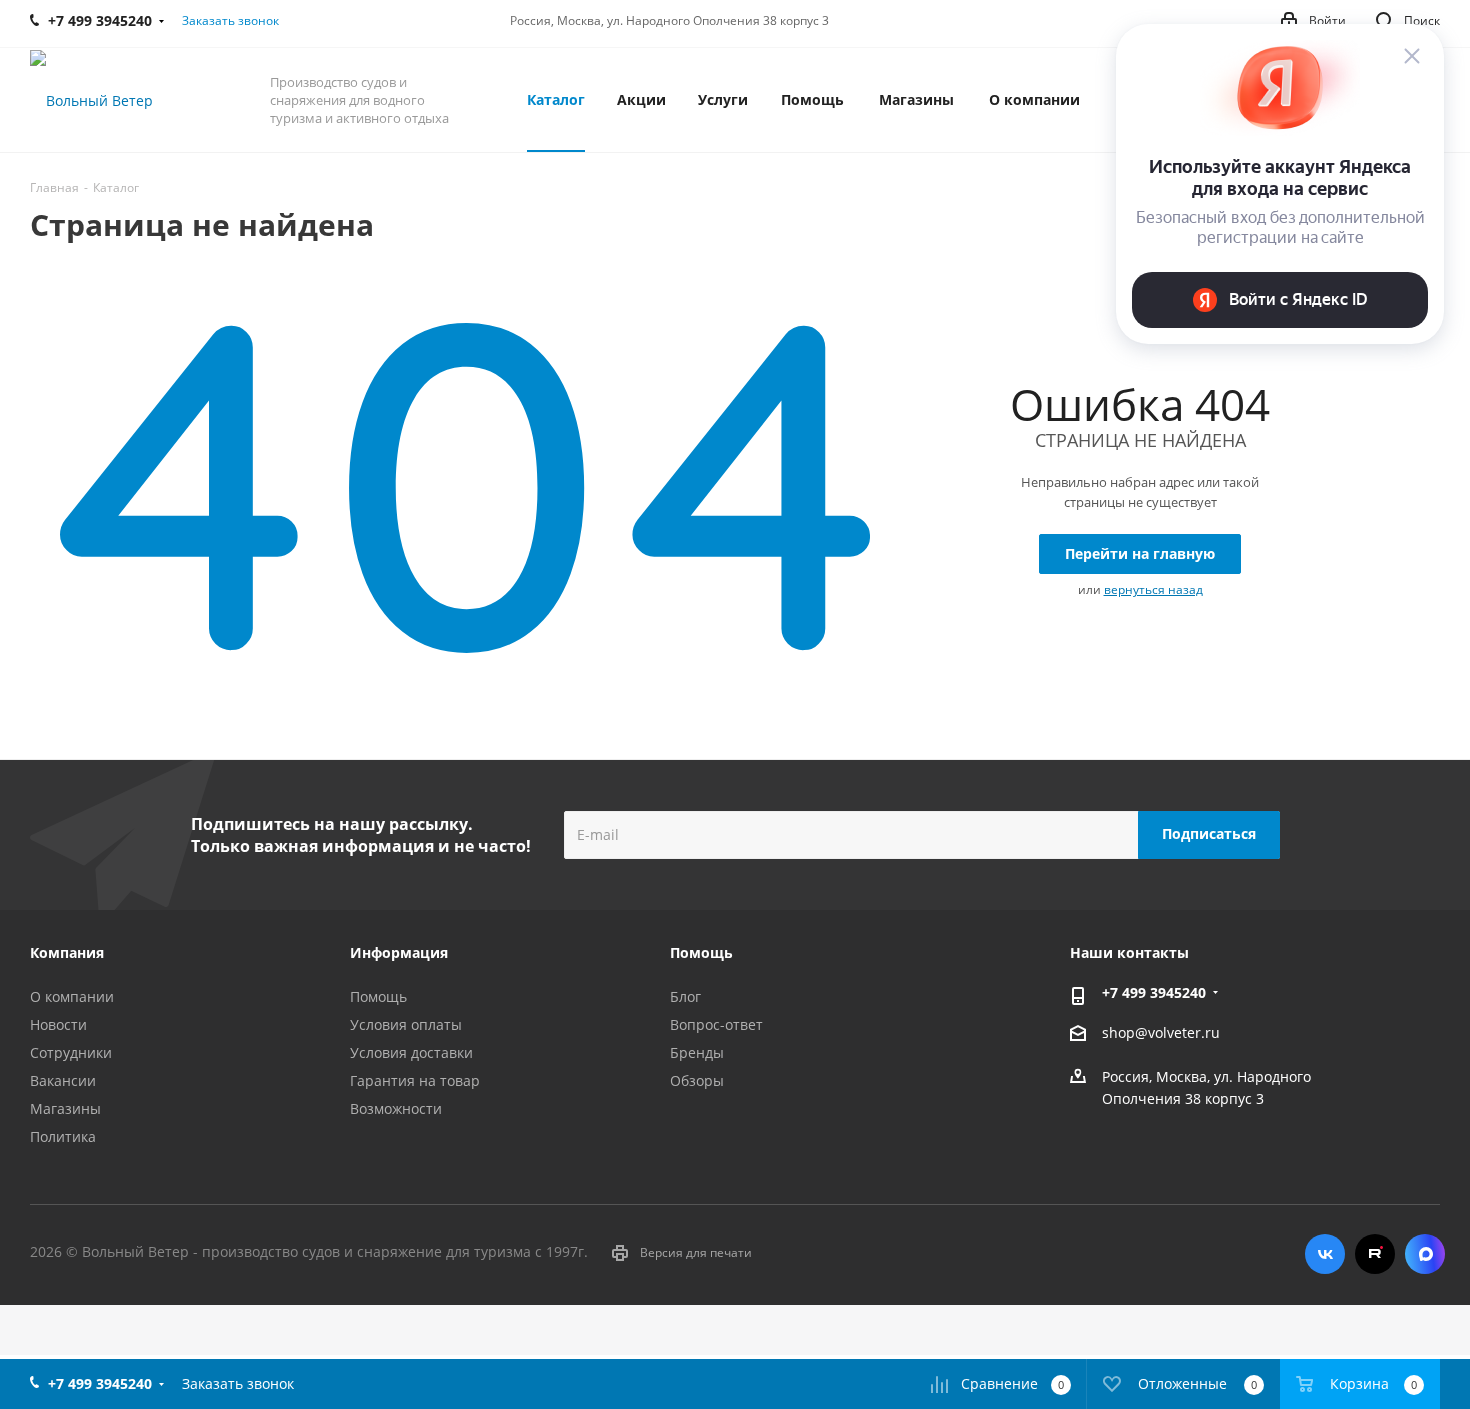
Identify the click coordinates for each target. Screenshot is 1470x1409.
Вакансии (63, 1080)
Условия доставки (411, 1052)
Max (1425, 1254)
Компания (67, 952)
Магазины (65, 1108)
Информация (399, 952)
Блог (685, 996)
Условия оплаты (406, 1024)
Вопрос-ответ (716, 1024)
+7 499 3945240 (1154, 992)
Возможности (396, 1108)
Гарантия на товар (415, 1080)
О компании (72, 996)
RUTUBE (1375, 1254)
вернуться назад (1153, 589)
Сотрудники (71, 1052)
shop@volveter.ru (1161, 1032)
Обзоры (697, 1080)
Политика (63, 1136)
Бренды (697, 1052)
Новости (58, 1024)
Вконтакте (1325, 1254)
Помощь (378, 996)
